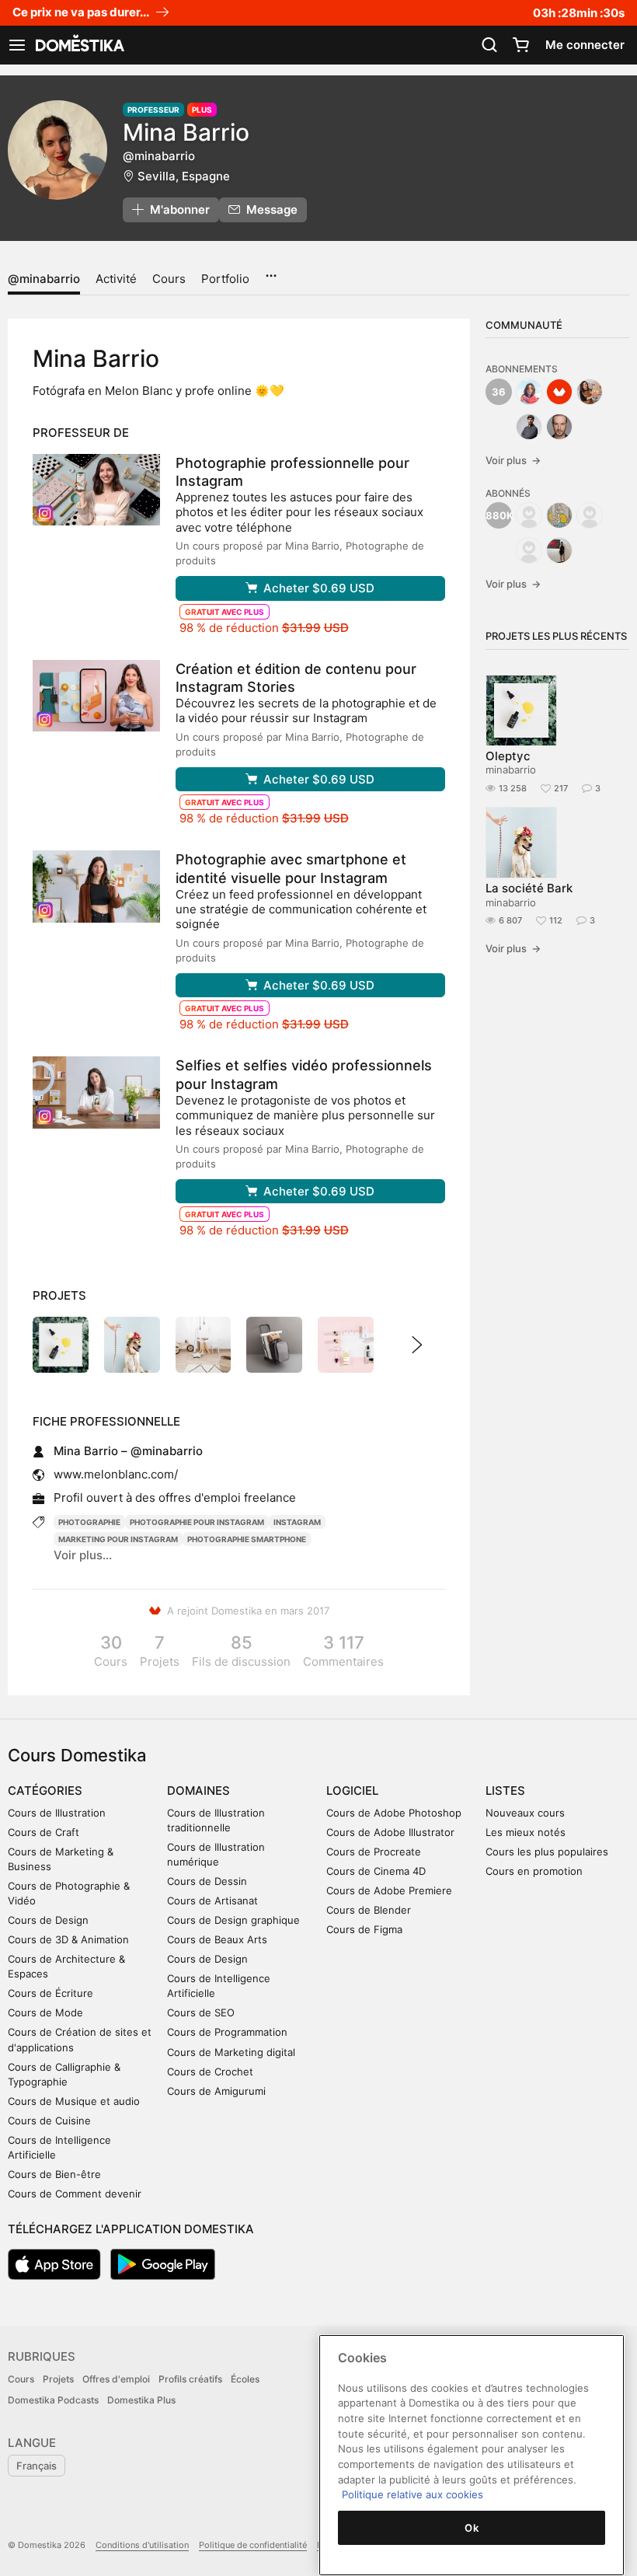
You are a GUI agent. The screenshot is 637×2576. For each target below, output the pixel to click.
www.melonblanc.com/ (116, 1474)
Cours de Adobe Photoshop (394, 1813)
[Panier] (520, 45)
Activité (116, 279)
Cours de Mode (45, 2012)
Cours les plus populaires (547, 1852)
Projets (58, 2379)
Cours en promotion (534, 1871)
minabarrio (511, 770)
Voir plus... (83, 1555)
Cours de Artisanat (212, 1901)
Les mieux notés (526, 1832)
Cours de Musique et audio (74, 2101)
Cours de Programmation (227, 2032)
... (271, 271)
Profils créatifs (190, 2379)
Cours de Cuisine (49, 2120)
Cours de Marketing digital (231, 2052)
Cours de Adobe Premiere (389, 1890)
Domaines (198, 1791)
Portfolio (225, 279)
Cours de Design (48, 1920)
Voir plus (513, 460)
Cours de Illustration (57, 1813)
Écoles (245, 2379)
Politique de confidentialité (253, 2545)
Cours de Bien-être (54, 2174)
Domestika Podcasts (53, 2400)
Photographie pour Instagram (197, 1522)
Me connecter (585, 45)
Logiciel (352, 1791)
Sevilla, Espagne (184, 176)
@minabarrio (44, 279)
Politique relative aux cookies (412, 2494)
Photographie (89, 1522)
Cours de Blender (369, 1910)
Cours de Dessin (207, 1881)
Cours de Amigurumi (216, 2091)
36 (499, 392)
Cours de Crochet (210, 2072)
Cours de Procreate (374, 1852)
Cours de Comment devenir (75, 2194)
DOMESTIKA (78, 45)
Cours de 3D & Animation (68, 1939)
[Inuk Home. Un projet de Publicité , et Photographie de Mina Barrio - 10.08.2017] (204, 1345)
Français (37, 2466)
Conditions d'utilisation (142, 2545)
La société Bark (529, 888)
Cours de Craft (44, 1832)
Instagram (297, 1522)
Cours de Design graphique (233, 1920)
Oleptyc (508, 756)
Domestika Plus (141, 2400)
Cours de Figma (364, 1929)
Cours (169, 279)
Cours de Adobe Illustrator (390, 1832)
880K (499, 515)
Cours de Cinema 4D (376, 1871)
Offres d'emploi (116, 2379)
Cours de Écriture (50, 1993)
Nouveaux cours (525, 1813)
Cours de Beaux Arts (217, 1939)
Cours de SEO (201, 2012)
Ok (472, 2528)
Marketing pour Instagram (118, 1539)
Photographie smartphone (247, 1539)
